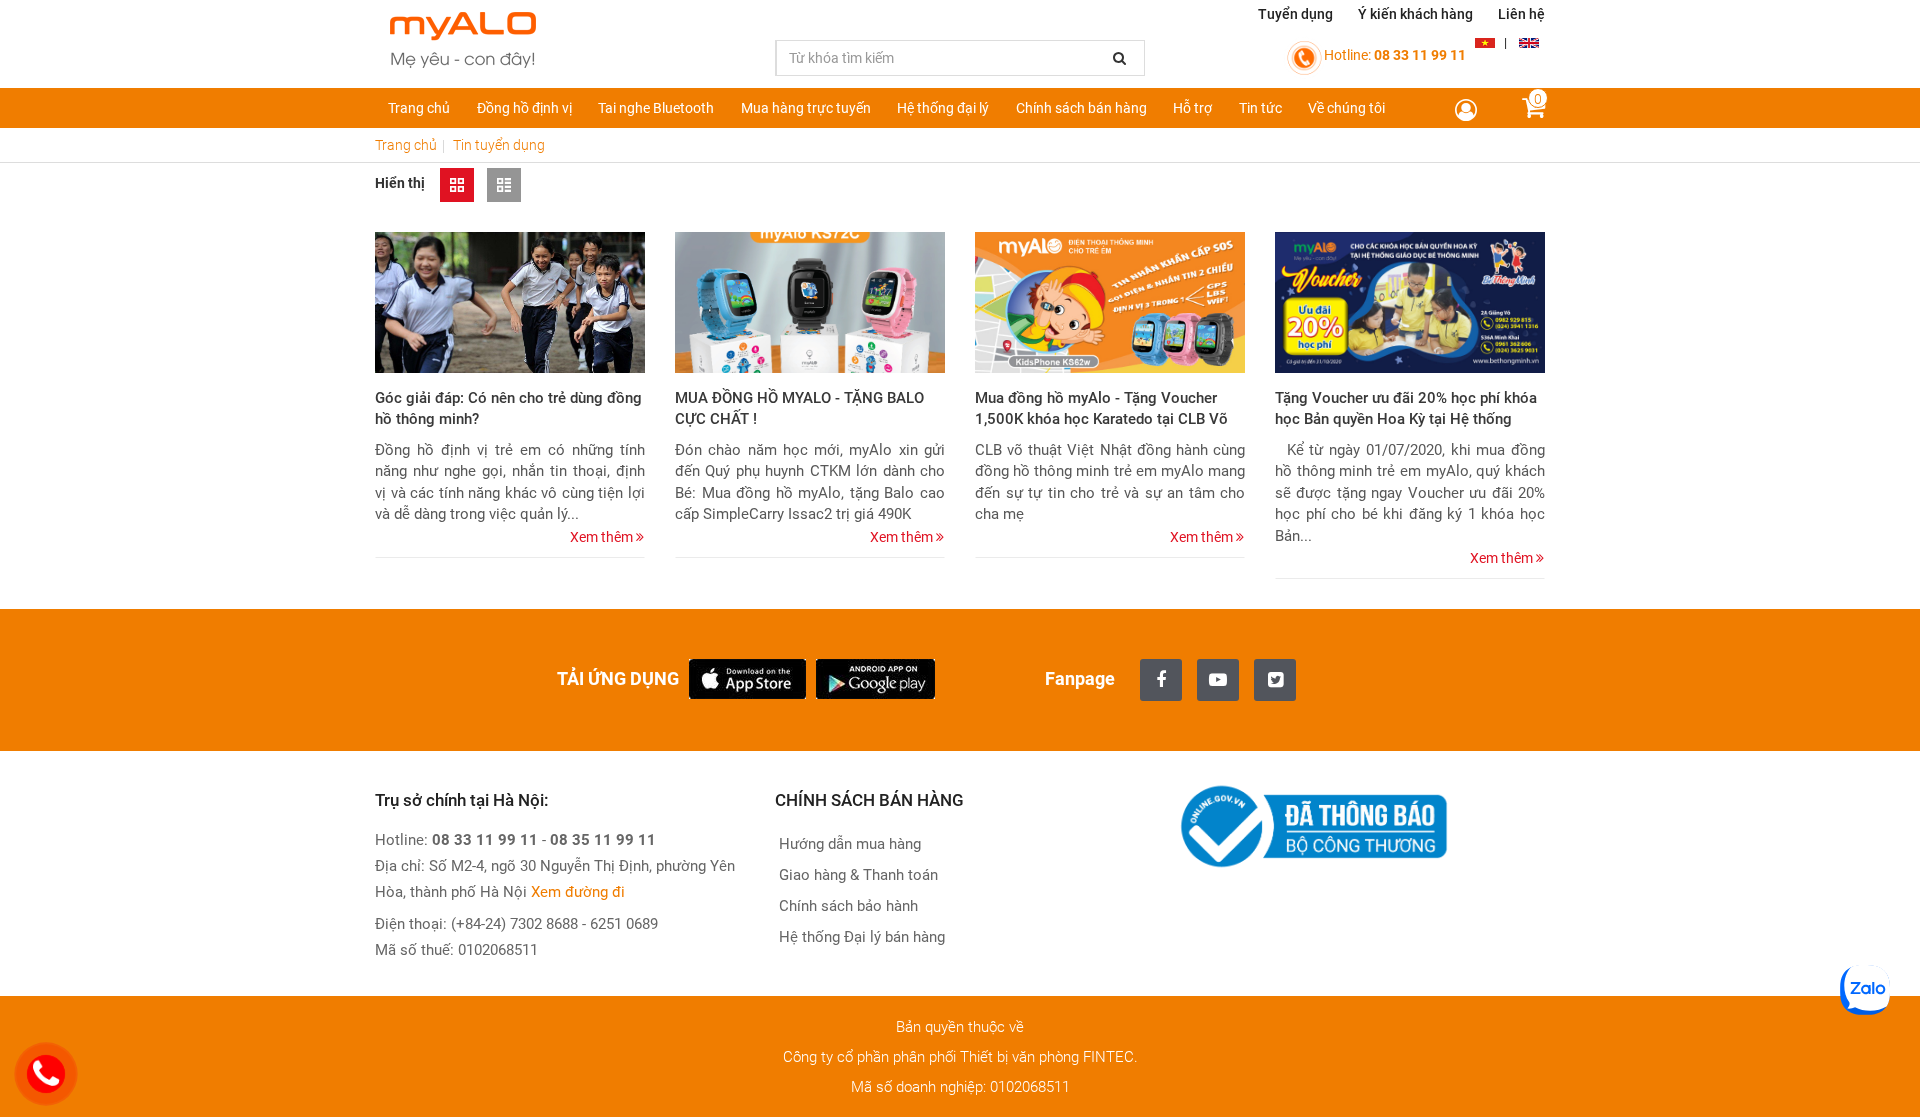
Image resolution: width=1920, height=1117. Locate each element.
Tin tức (1260, 108)
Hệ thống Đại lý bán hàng (860, 937)
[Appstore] (747, 677)
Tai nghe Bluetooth (656, 108)
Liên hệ (1521, 14)
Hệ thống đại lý (943, 108)
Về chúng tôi (1346, 108)
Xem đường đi (578, 892)
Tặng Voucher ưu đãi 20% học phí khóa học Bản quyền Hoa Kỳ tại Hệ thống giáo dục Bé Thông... (1406, 419)
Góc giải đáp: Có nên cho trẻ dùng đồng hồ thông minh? (508, 408)
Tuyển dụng (1295, 14)
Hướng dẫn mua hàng (848, 844)
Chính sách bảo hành (846, 906)
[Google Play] (875, 677)
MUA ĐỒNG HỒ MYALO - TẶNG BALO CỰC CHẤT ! (799, 408)
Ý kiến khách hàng (1415, 14)
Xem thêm (603, 537)
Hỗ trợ (1192, 108)
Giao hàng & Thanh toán (856, 875)
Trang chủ (419, 108)
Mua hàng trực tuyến (806, 108)
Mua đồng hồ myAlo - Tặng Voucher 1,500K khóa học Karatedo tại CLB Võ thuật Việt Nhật (1101, 419)
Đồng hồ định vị (524, 108)
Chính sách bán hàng (1081, 108)
